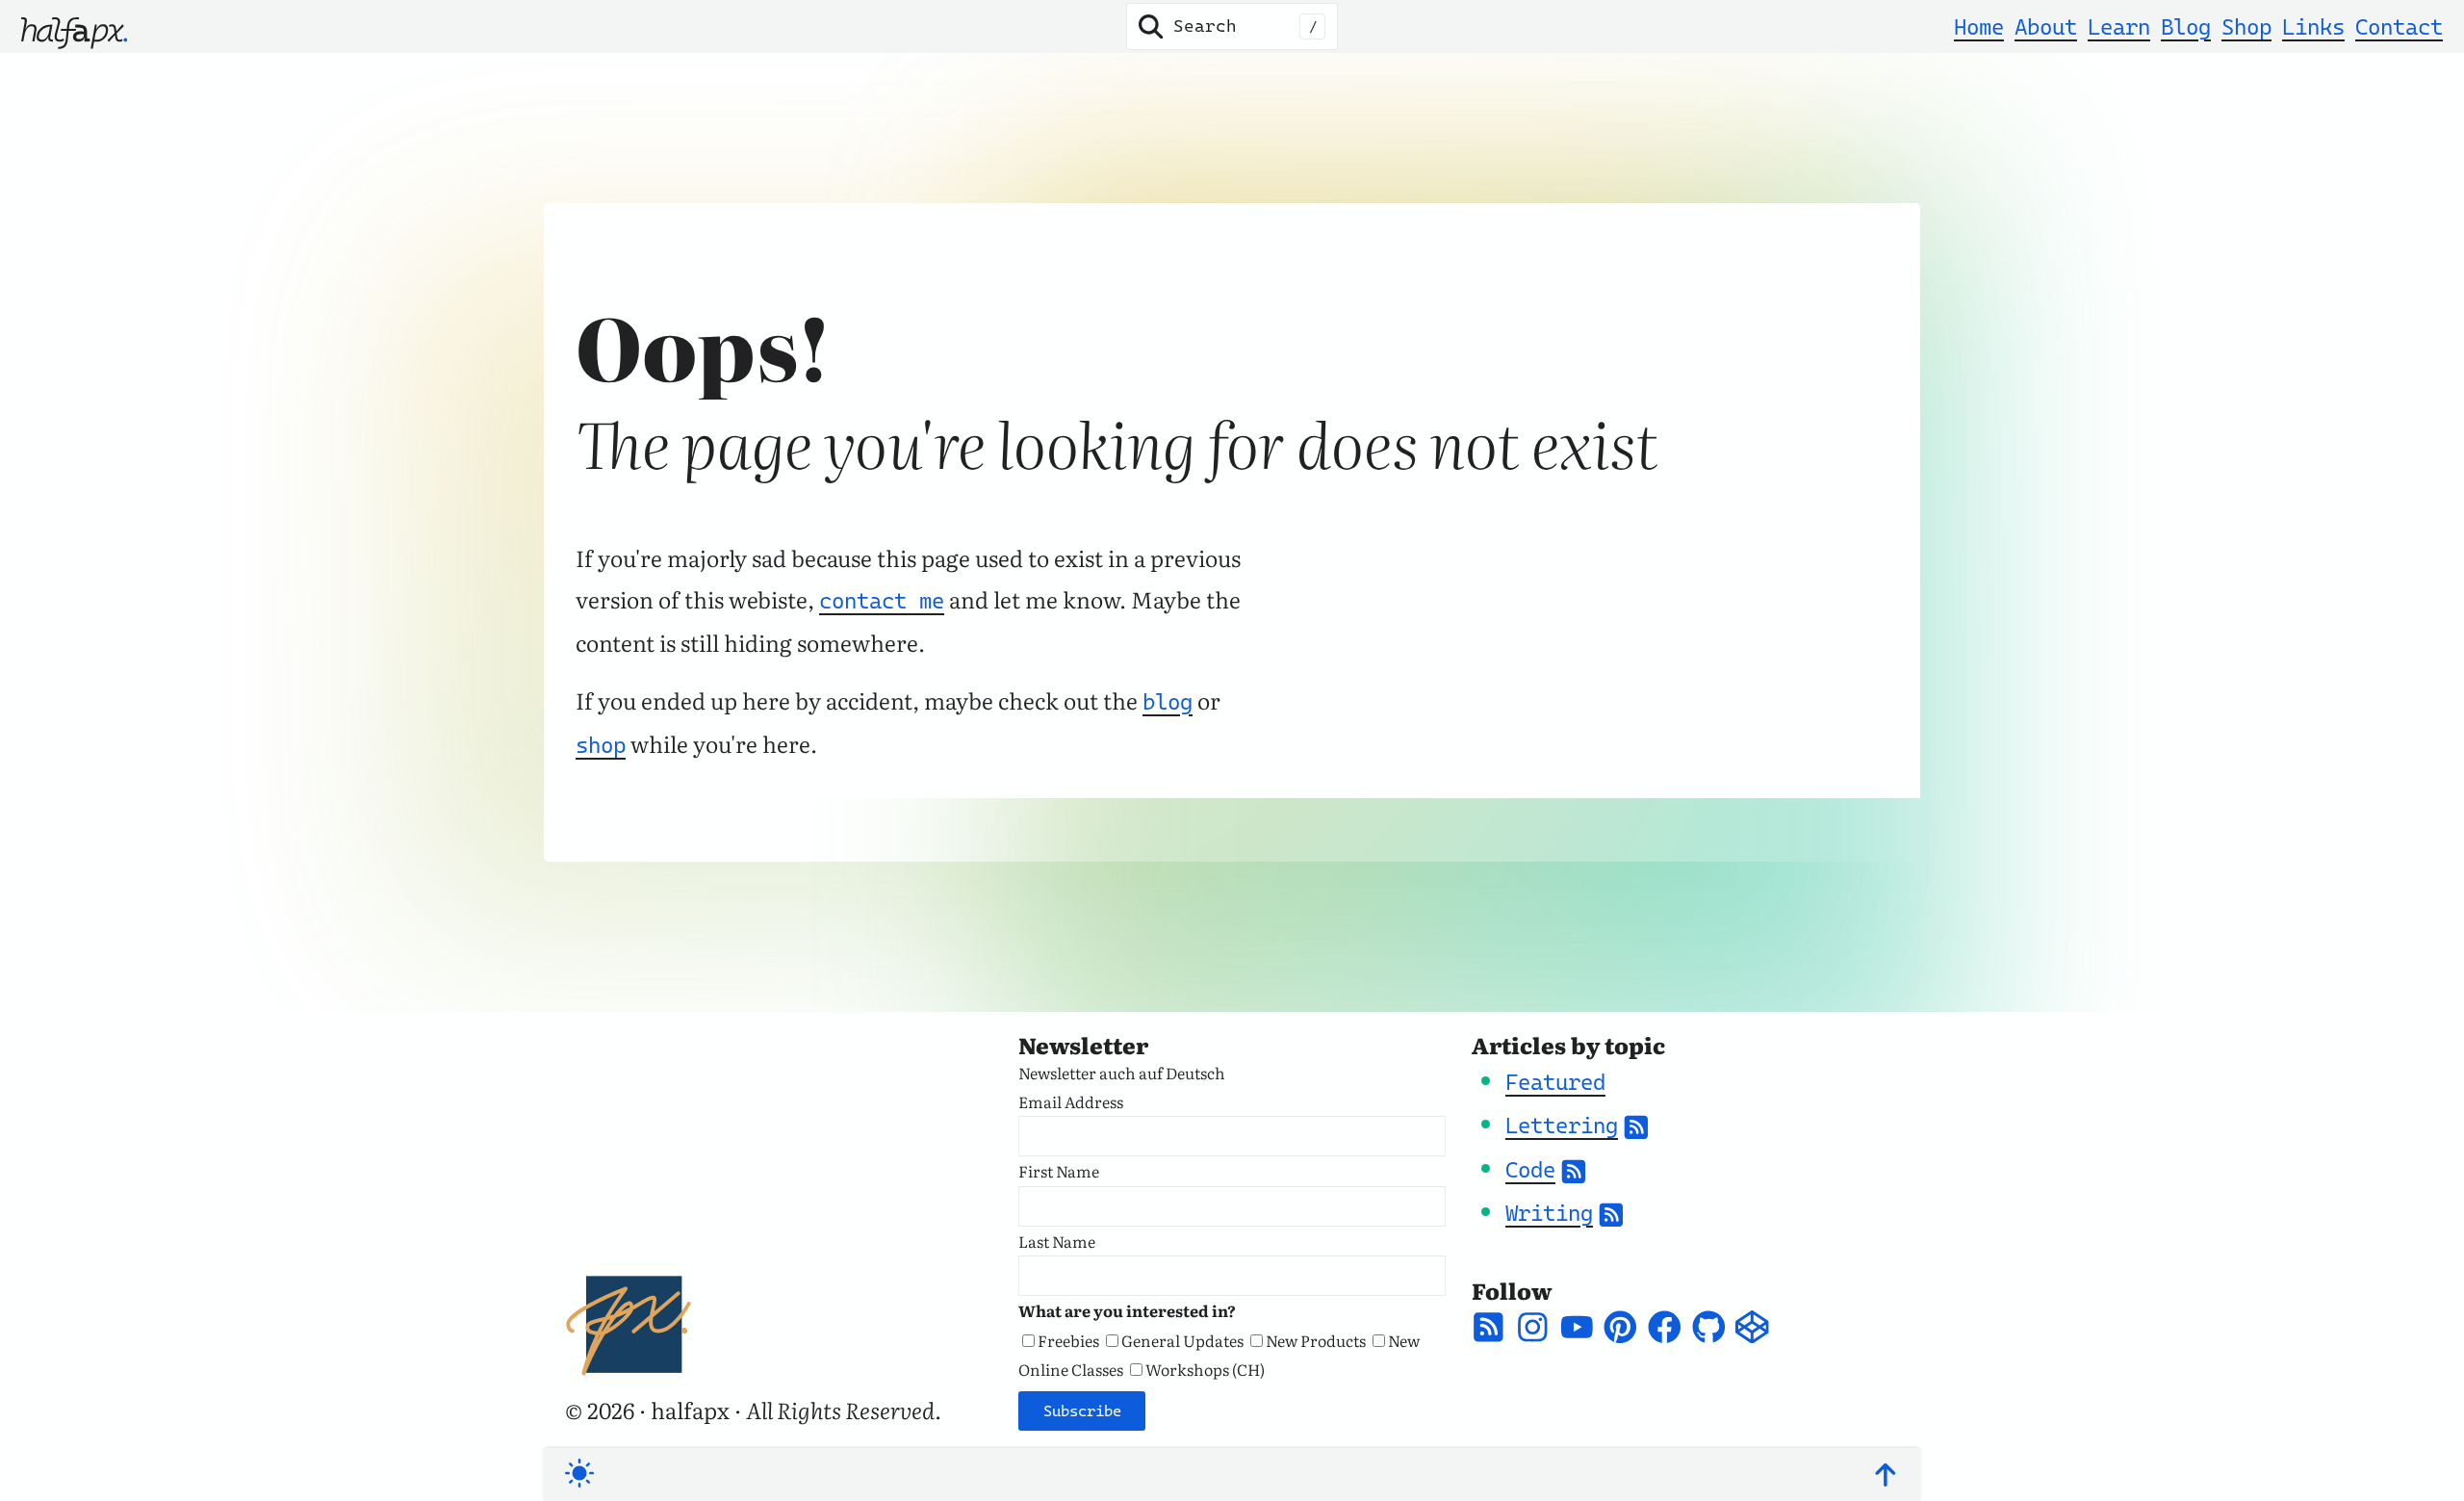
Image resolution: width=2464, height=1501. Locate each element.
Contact (2399, 27)
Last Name (1057, 1241)
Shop (2246, 27)
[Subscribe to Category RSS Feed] (1636, 1126)
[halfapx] (74, 26)
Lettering (1562, 1126)
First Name (1059, 1171)
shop (601, 745)
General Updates (1182, 1340)
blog (1168, 702)
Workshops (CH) (1205, 1369)
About (2046, 27)
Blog (2186, 27)
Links (2313, 27)
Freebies (1068, 1340)
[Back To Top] (1886, 1475)
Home (1979, 27)
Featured (1555, 1082)
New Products (1316, 1340)
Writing (1549, 1213)
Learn (2119, 27)
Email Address (1071, 1101)
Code (1530, 1170)
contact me (882, 601)
